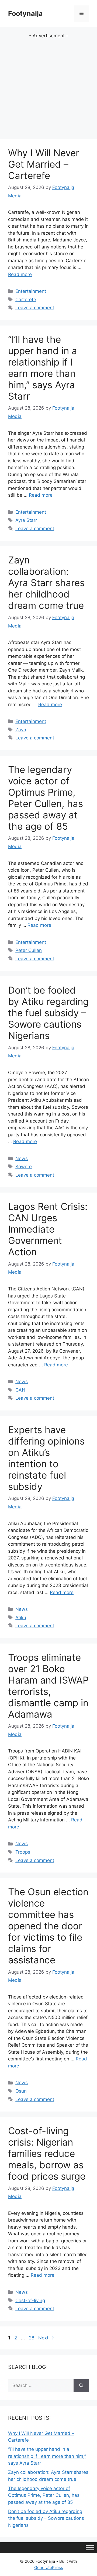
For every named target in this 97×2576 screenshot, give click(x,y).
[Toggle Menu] (90, 2548)
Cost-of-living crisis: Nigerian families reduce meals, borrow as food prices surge (47, 2153)
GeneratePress (49, 2567)
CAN (20, 1390)
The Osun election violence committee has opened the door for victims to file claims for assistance (48, 1926)
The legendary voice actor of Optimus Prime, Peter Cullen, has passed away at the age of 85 (46, 798)
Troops (23, 1852)
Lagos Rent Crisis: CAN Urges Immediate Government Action (48, 1229)
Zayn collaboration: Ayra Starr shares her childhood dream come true (46, 583)
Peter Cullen (29, 950)
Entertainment (31, 291)
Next (46, 2338)
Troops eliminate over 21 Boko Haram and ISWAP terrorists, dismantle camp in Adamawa (48, 1686)
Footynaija (25, 14)
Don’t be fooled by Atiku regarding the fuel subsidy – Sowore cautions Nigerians (48, 1013)
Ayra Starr (26, 520)
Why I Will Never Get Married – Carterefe (44, 164)
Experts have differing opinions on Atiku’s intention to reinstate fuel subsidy (46, 1458)
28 (32, 2338)
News (22, 1158)
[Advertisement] (48, 88)
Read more (20, 274)
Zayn (21, 730)
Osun (21, 2091)
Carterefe (26, 300)
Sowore (24, 1167)
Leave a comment (35, 308)
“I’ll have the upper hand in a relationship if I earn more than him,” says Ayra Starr (43, 368)
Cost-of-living (30, 2301)
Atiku (21, 1618)
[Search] (81, 2386)
